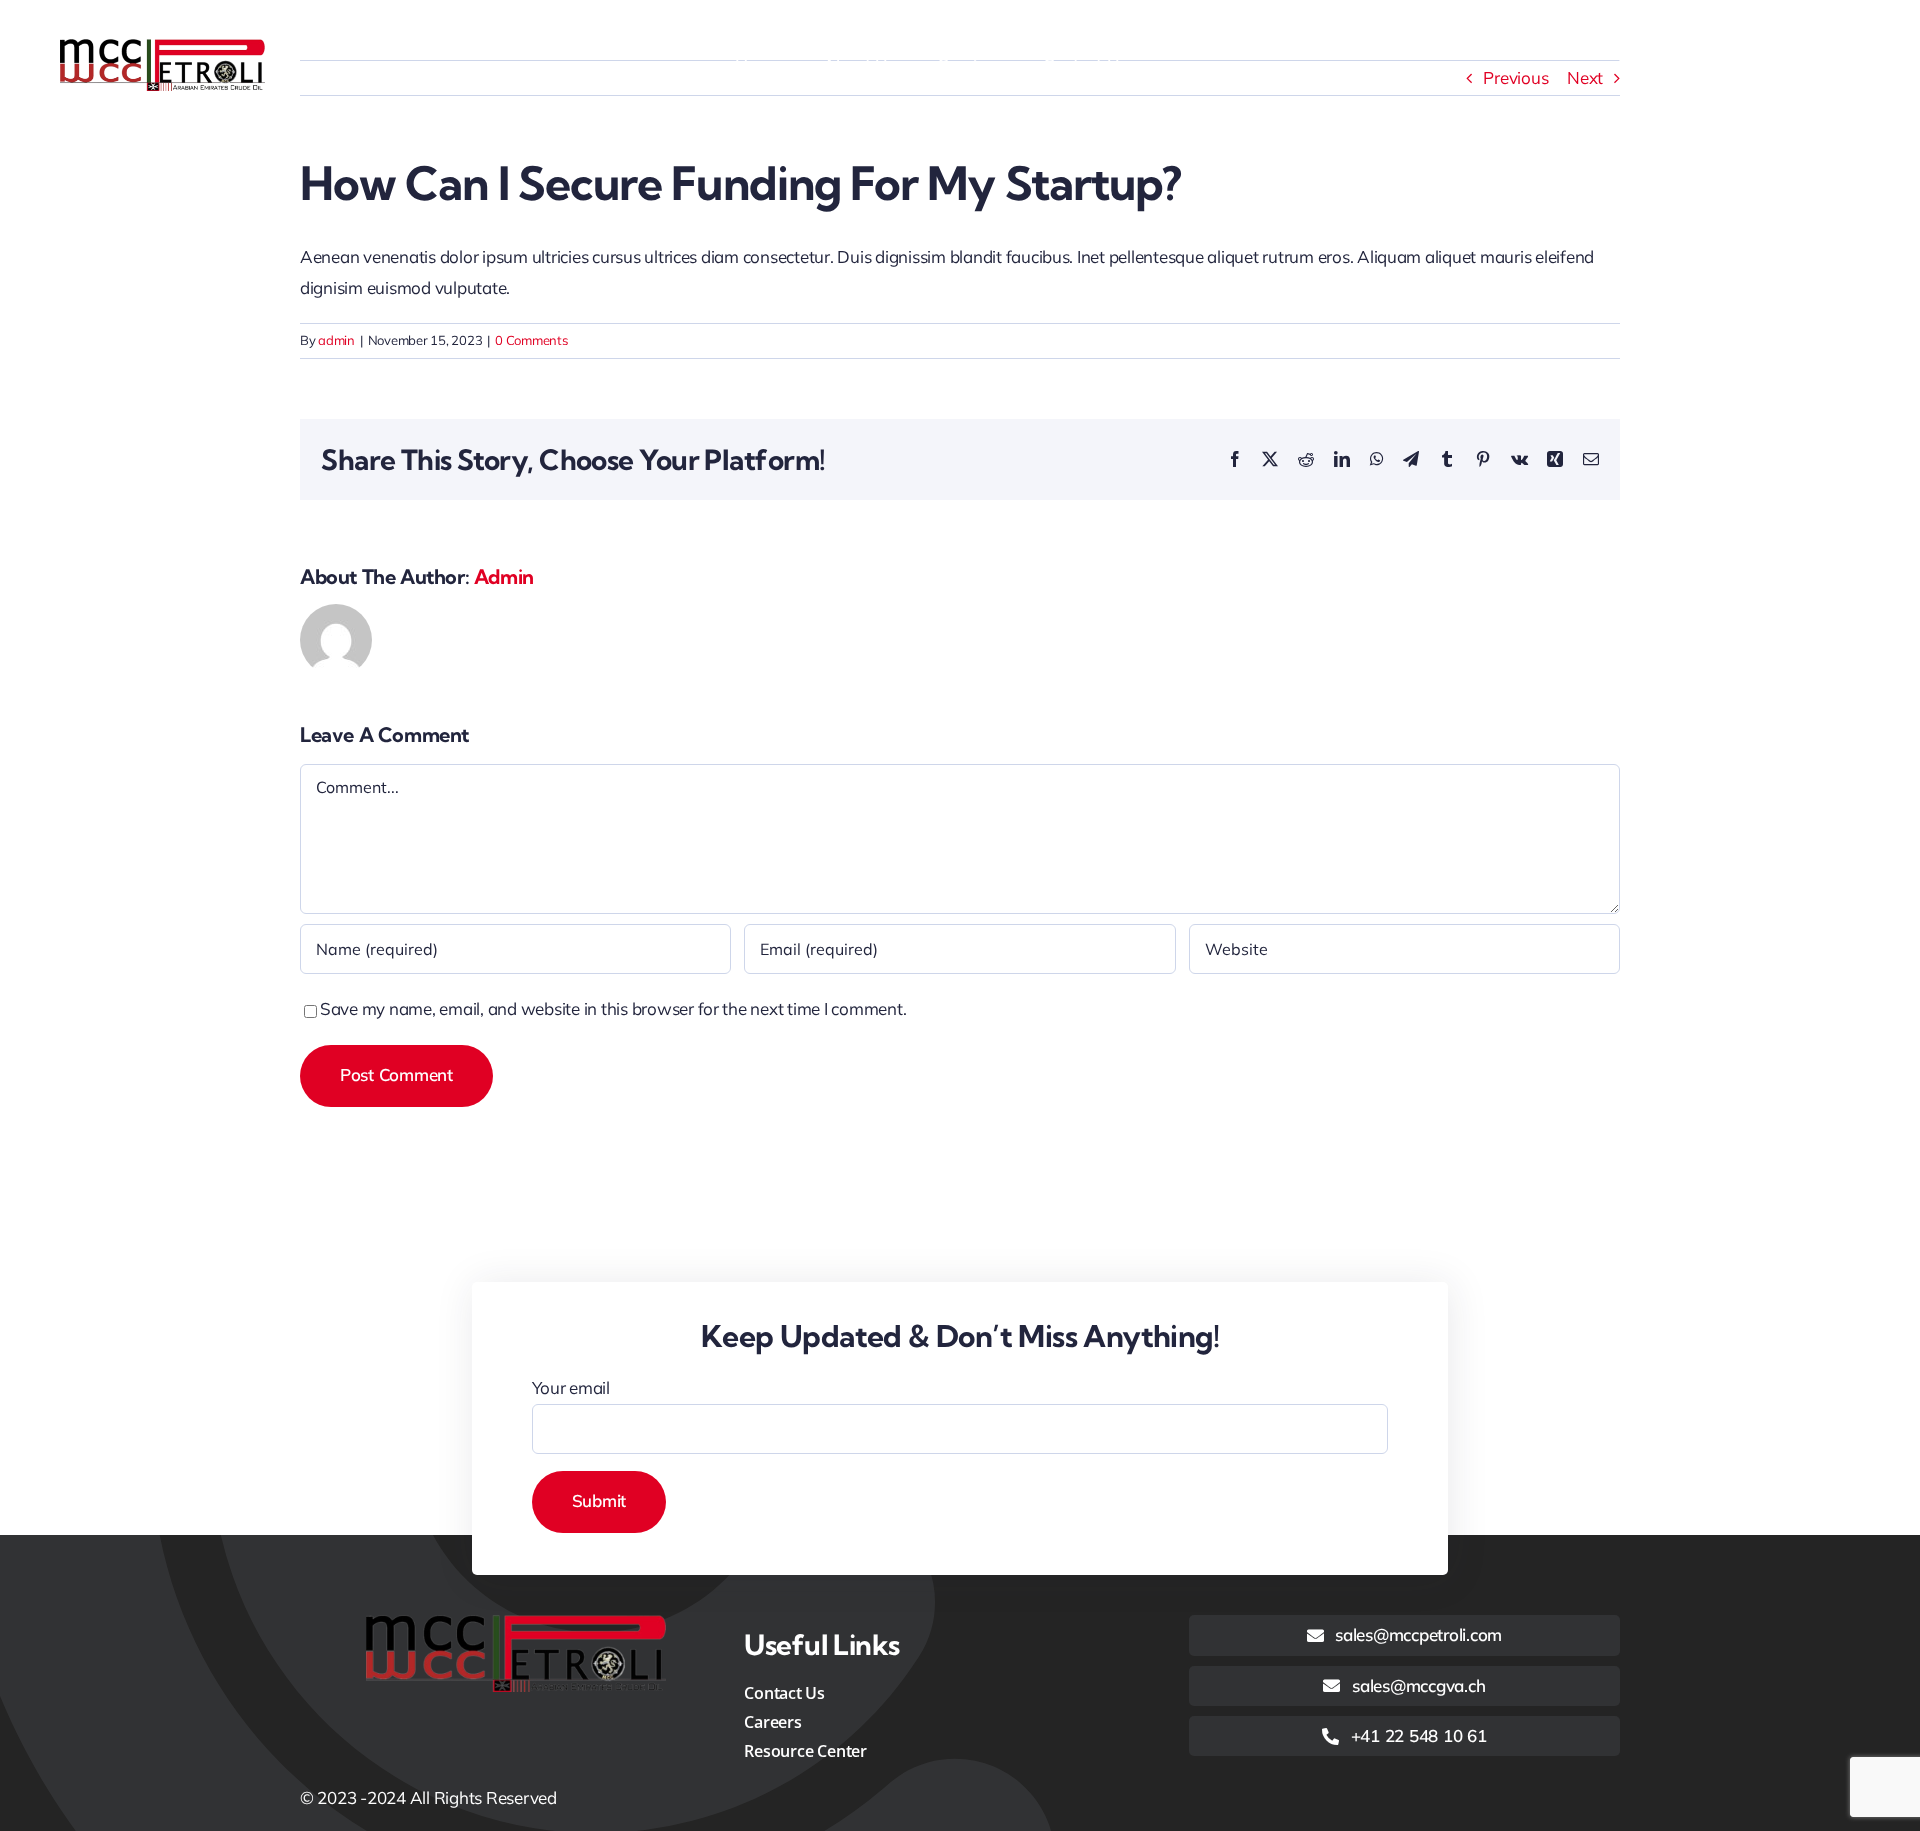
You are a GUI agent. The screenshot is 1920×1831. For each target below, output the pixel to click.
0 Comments (531, 340)
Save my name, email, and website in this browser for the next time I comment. (613, 1008)
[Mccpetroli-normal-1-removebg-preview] (162, 47)
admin (336, 340)
